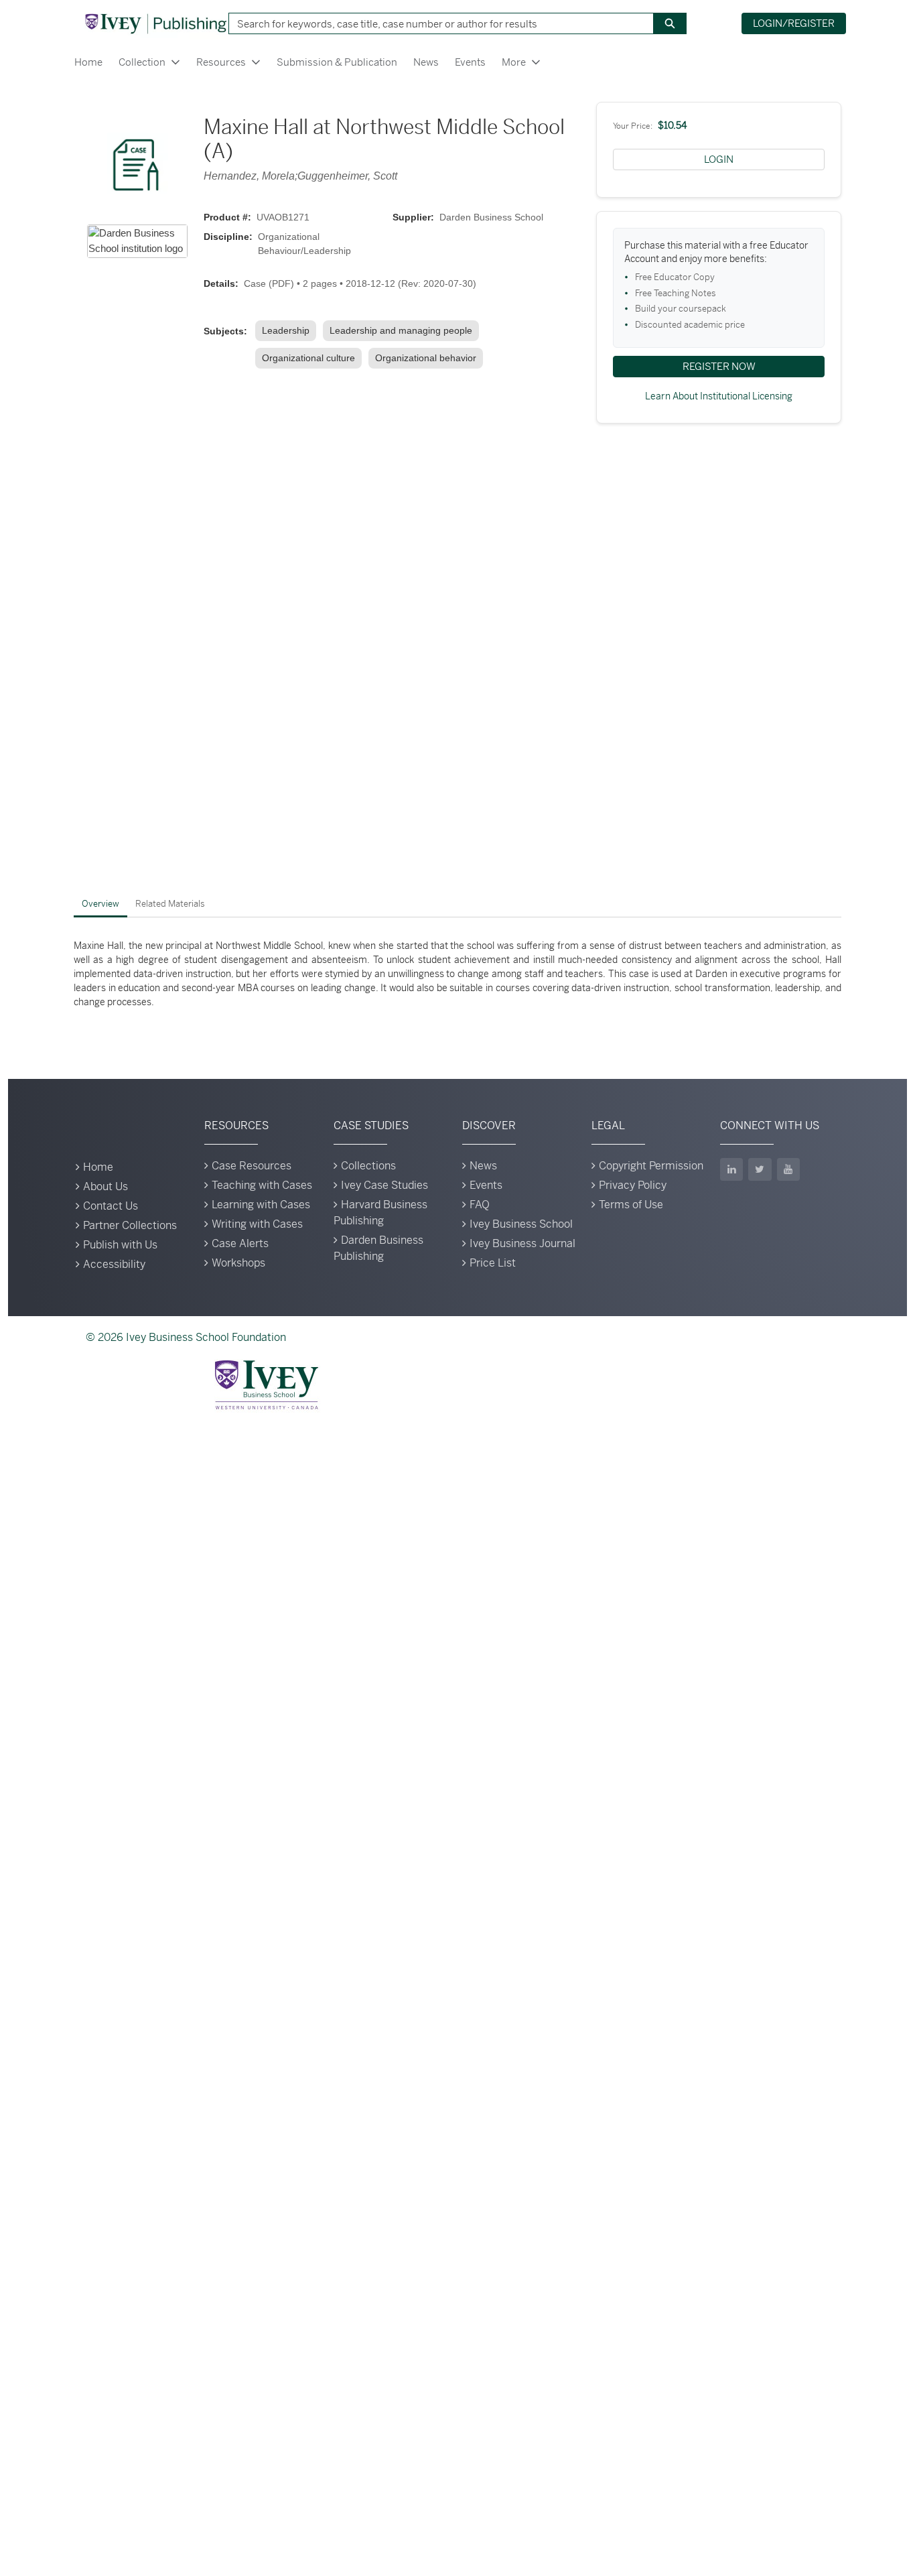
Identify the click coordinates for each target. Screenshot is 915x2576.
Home (88, 62)
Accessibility (114, 1264)
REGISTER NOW (719, 366)
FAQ (480, 1205)
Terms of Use (631, 1205)
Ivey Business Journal (522, 1243)
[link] (288, 331)
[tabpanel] (457, 974)
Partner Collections (130, 1225)
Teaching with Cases (262, 1185)
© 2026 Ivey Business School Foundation (186, 1337)
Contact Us (111, 1206)
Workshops (238, 1263)
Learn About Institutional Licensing (719, 396)
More (514, 62)
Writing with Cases (257, 1224)
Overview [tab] (100, 904)
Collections (368, 1166)
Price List (493, 1263)
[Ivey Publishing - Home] (155, 23)
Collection (142, 62)
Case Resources (252, 1166)
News (426, 62)
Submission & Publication (337, 62)
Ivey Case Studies (384, 1185)
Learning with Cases (261, 1205)
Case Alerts (240, 1243)
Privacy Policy (633, 1185)
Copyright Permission (651, 1166)
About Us (105, 1186)
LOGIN (719, 159)
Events (470, 62)
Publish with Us (120, 1245)
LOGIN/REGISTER (794, 23)
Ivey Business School (521, 1224)
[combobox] (436, 23)
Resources (221, 62)
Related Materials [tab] (170, 904)
